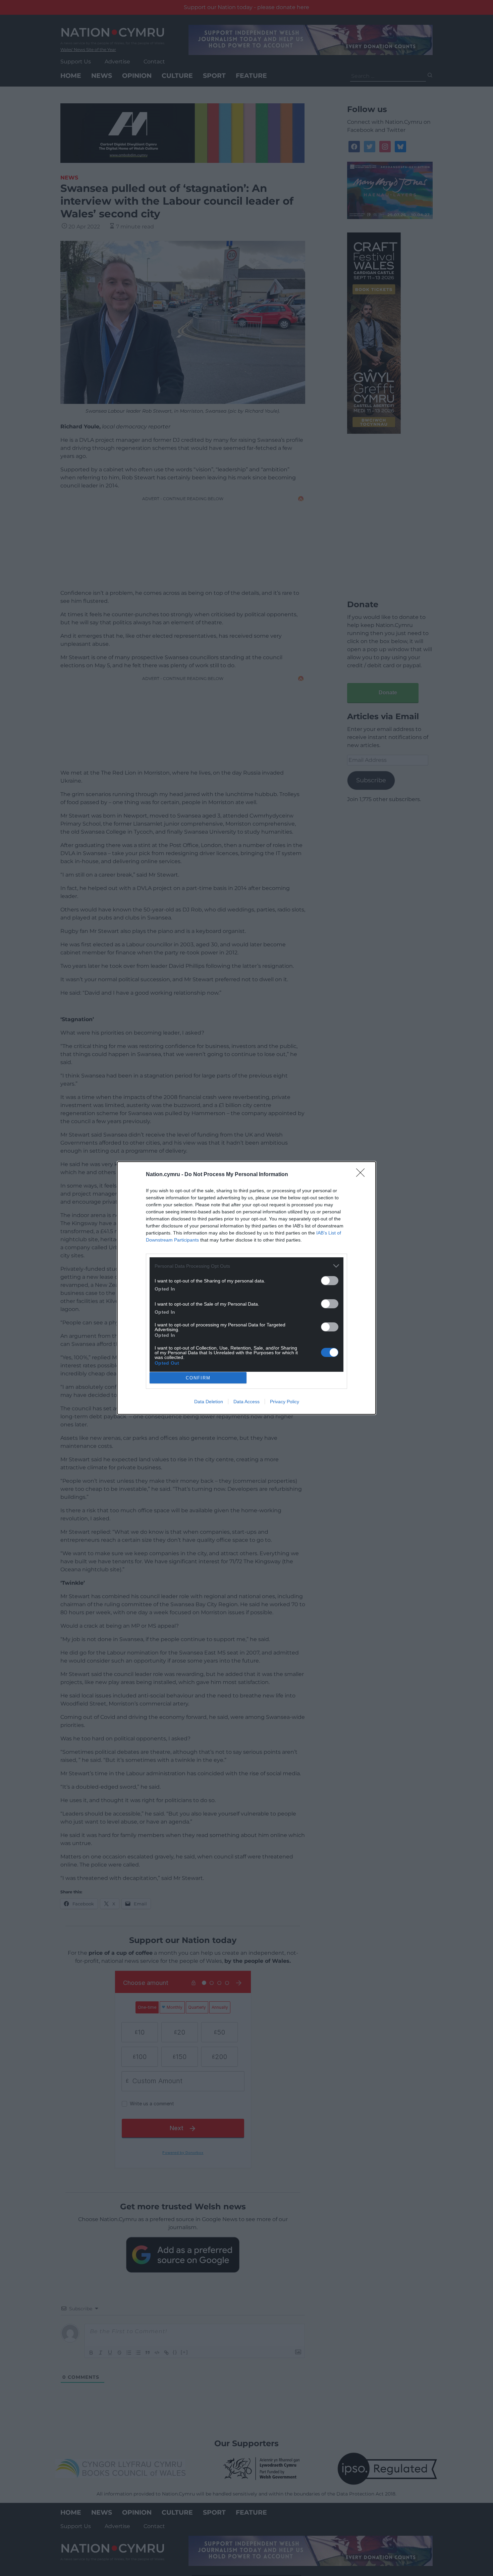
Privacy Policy (285, 1402)
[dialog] (246, 1288)
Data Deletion (209, 1402)
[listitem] (246, 1266)
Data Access (246, 1402)
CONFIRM (198, 1378)
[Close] (363, 1175)
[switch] (330, 1281)
